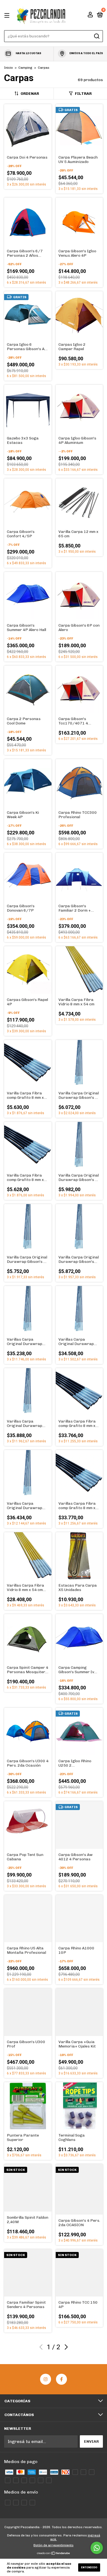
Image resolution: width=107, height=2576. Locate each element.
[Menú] (8, 15)
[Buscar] (96, 36)
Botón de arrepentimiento (54, 2545)
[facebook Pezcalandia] (61, 2379)
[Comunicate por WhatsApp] (97, 2548)
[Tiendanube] (54, 2553)
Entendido (89, 2567)
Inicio (9, 68)
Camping (25, 68)
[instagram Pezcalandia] (46, 2379)
